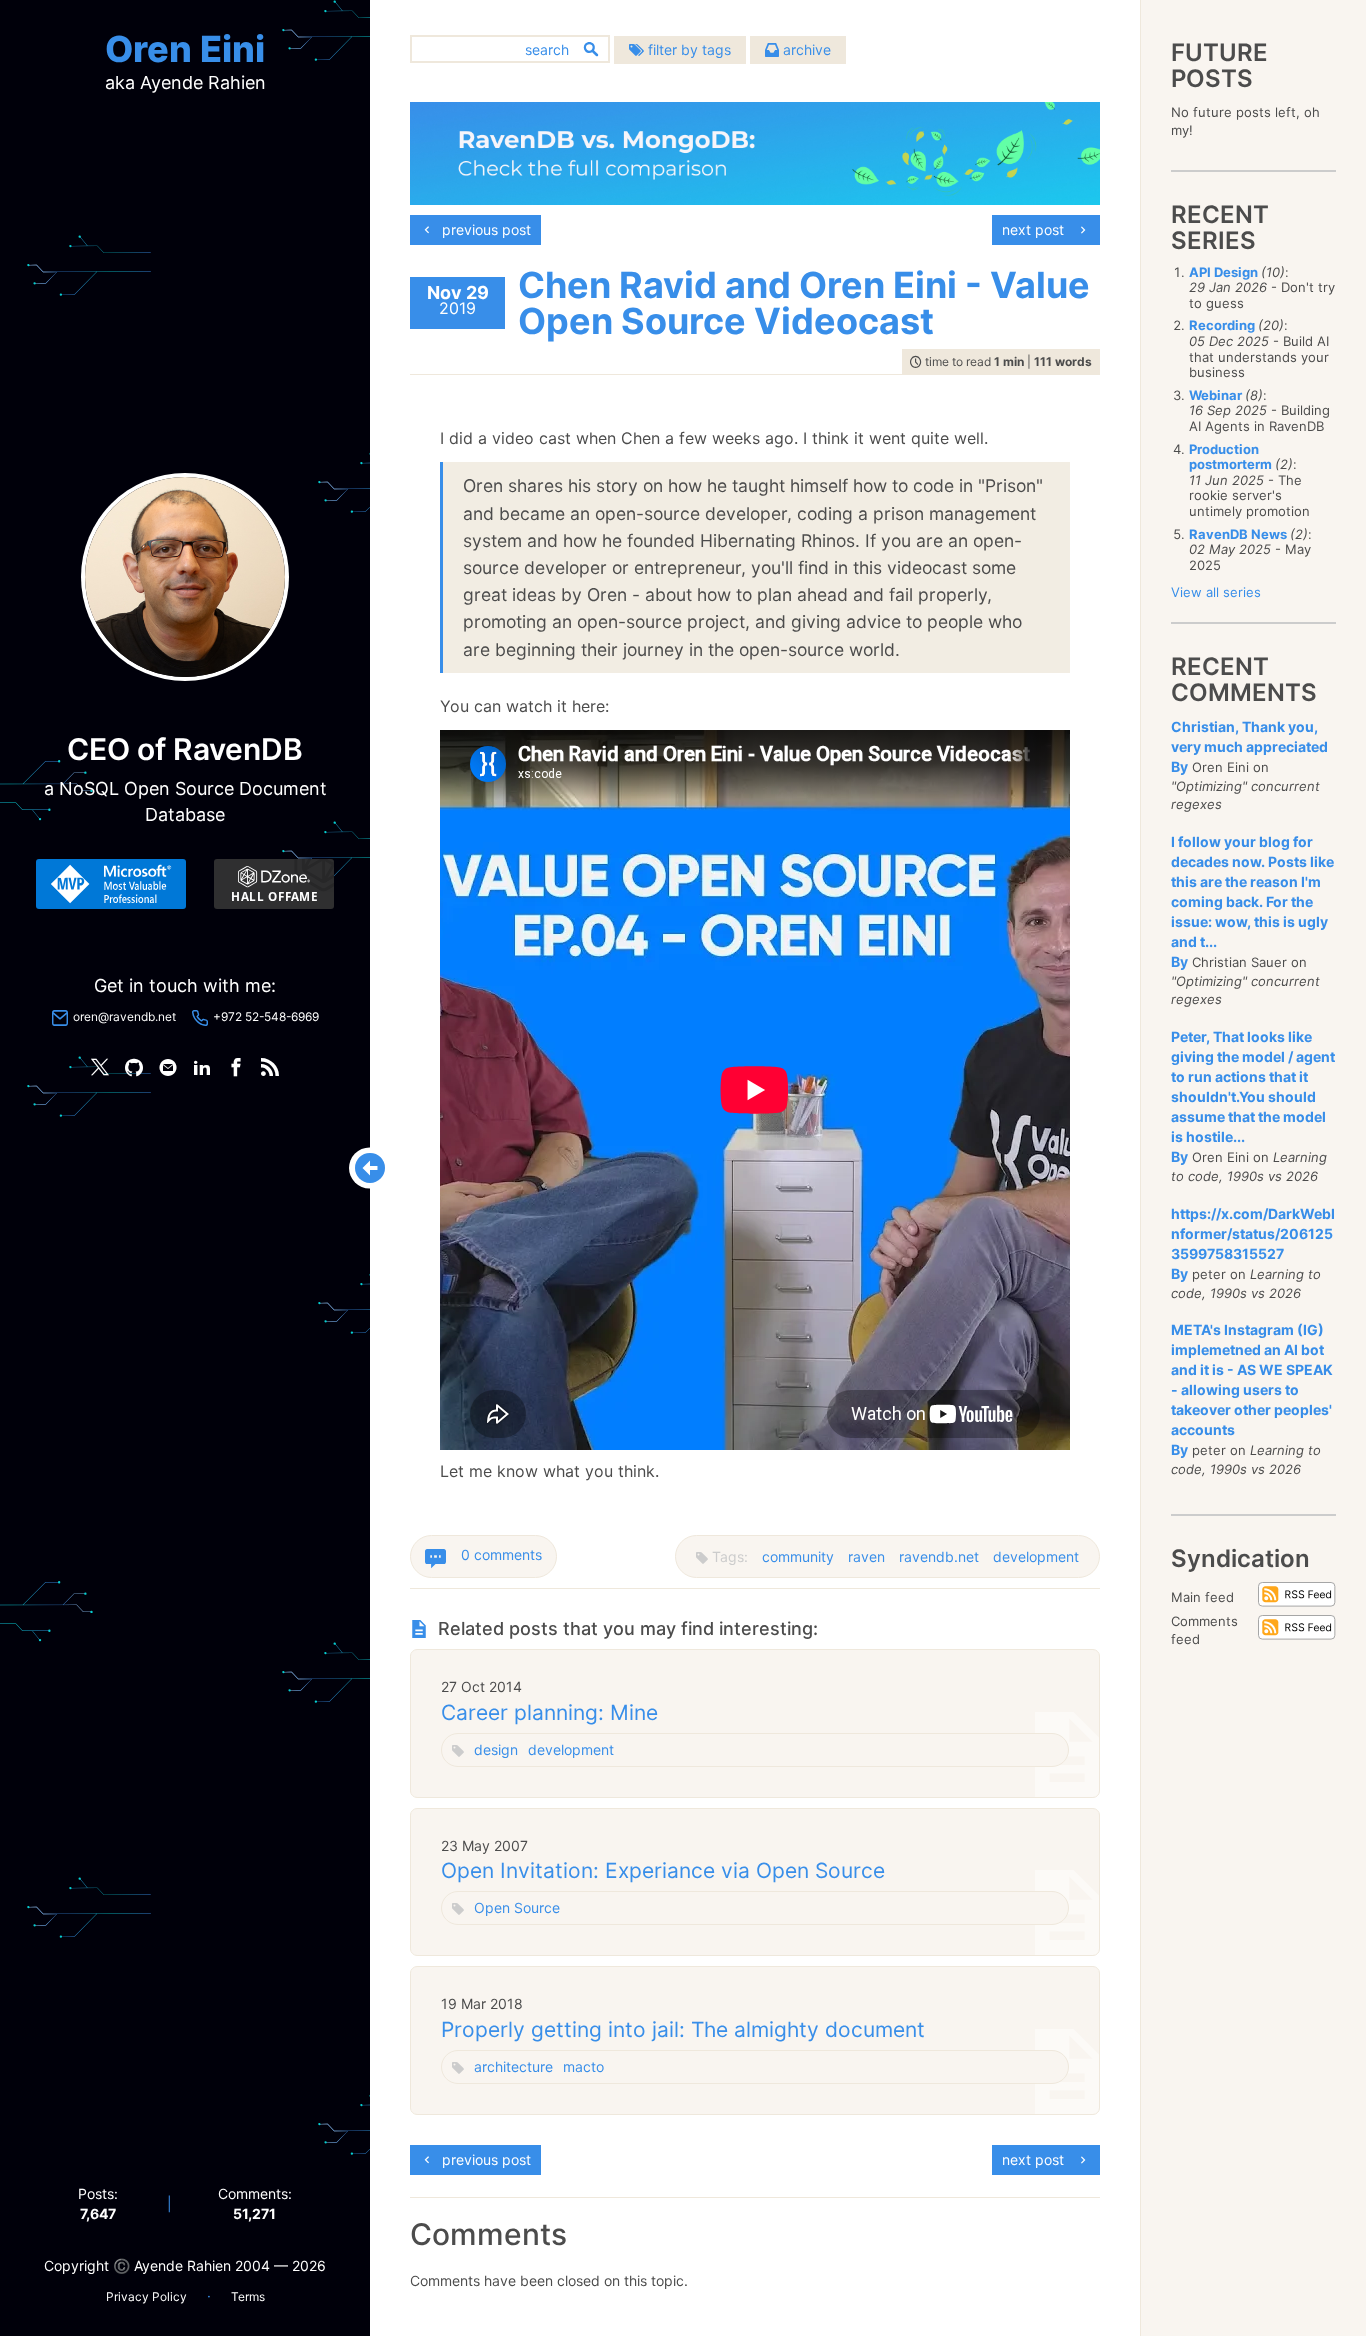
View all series (1216, 592)
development (1036, 1556)
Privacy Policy (146, 2296)
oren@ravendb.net (124, 1016)
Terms (248, 2296)
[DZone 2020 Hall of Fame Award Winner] (274, 884)
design (496, 1749)
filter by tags (687, 49)
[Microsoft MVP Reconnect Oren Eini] (111, 884)
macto (583, 2066)
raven (866, 1556)
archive (805, 49)
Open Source (517, 1907)
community (798, 1556)
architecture (513, 2066)
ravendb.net (939, 1556)
